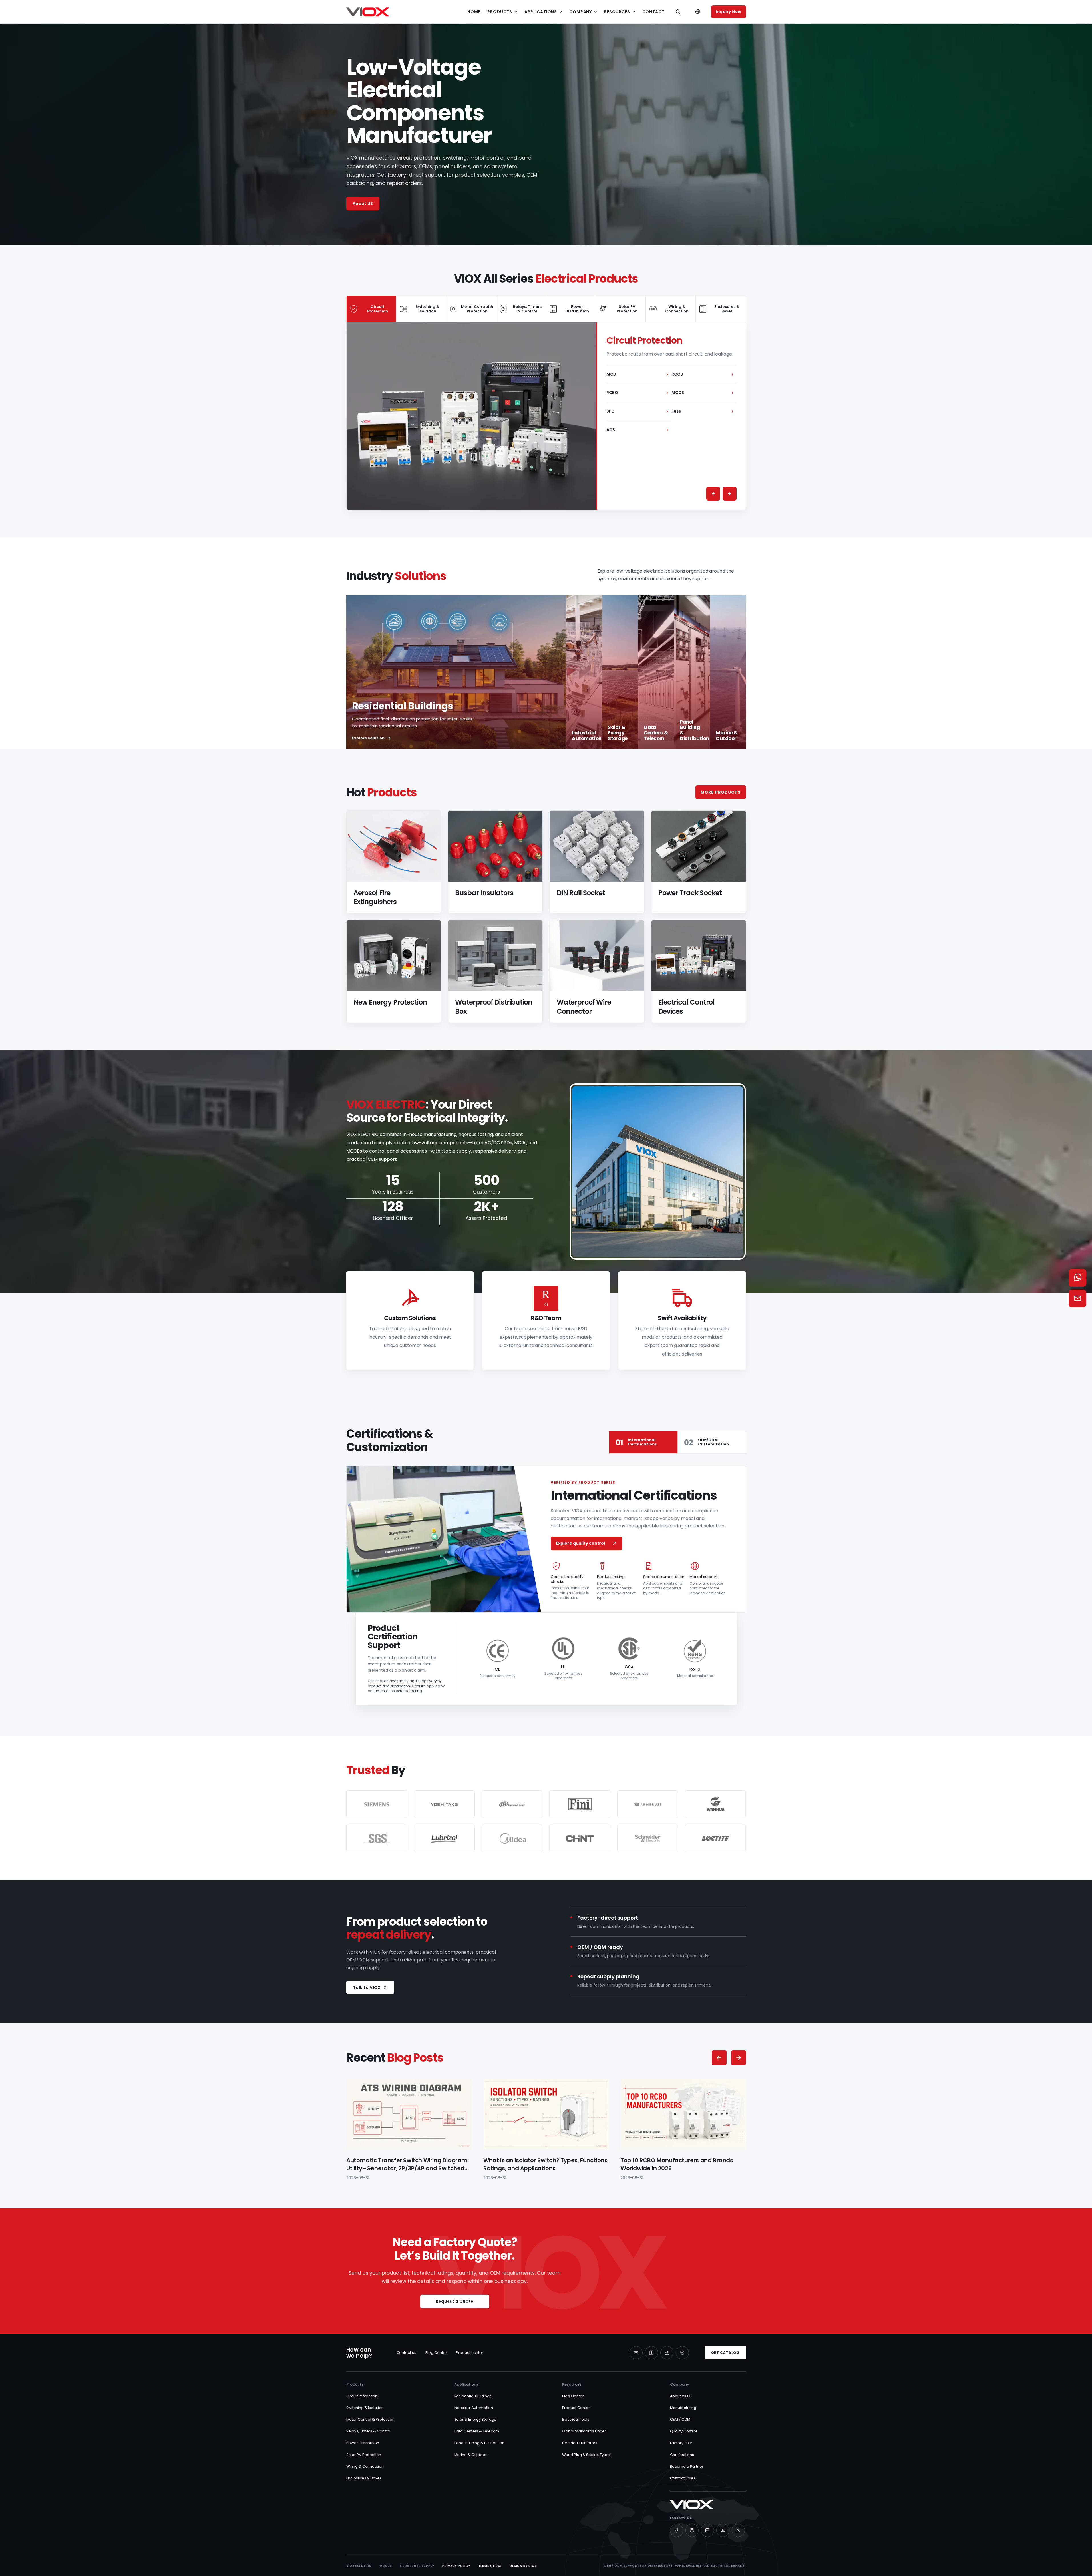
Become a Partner (687, 2466)
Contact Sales (683, 2478)
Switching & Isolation (365, 2408)
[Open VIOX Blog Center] (651, 2353)
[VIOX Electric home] (368, 12)
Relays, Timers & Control (368, 2431)
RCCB (702, 374)
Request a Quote (455, 2301)
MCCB (702, 393)
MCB (637, 374)
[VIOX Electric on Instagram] (692, 2530)
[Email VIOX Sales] (1077, 1298)
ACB (637, 430)
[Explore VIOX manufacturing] (667, 2353)
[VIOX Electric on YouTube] (723, 2530)
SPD (637, 411)
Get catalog (725, 2353)
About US (363, 204)
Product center (470, 2353)
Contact (653, 12)
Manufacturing (683, 2408)
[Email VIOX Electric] (636, 2353)
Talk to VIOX (367, 1987)
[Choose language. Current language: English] (698, 12)
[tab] (372, 309)
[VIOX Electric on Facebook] (677, 2530)
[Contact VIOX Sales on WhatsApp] (1077, 1278)
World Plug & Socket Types (587, 2455)
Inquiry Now (728, 12)
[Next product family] (730, 494)
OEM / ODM (680, 2419)
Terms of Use (490, 2566)
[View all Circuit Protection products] (471, 416)
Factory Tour (681, 2443)
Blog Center (436, 2353)
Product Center (576, 2408)
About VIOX (680, 2396)
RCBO (637, 393)
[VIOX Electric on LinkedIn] (707, 2530)
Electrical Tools (576, 2419)
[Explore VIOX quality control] (682, 2353)
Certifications (682, 2455)
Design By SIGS (523, 2566)
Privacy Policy (456, 2566)
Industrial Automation (474, 2408)
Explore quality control (580, 1543)
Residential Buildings (473, 2396)
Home (474, 12)
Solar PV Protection (364, 2455)
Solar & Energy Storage (475, 2419)
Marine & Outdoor (470, 2455)
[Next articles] (739, 2058)
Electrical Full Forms (580, 2443)
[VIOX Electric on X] (738, 2530)
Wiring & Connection (365, 2466)
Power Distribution (363, 2443)
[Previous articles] (719, 2058)
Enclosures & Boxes (364, 2478)
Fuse (702, 411)
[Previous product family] (713, 494)
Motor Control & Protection (370, 2419)
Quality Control (684, 2431)
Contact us (406, 2353)
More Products (721, 792)
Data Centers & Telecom (477, 2431)
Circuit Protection (362, 2396)
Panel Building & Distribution (479, 2443)
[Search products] (678, 12)
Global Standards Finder (584, 2431)
